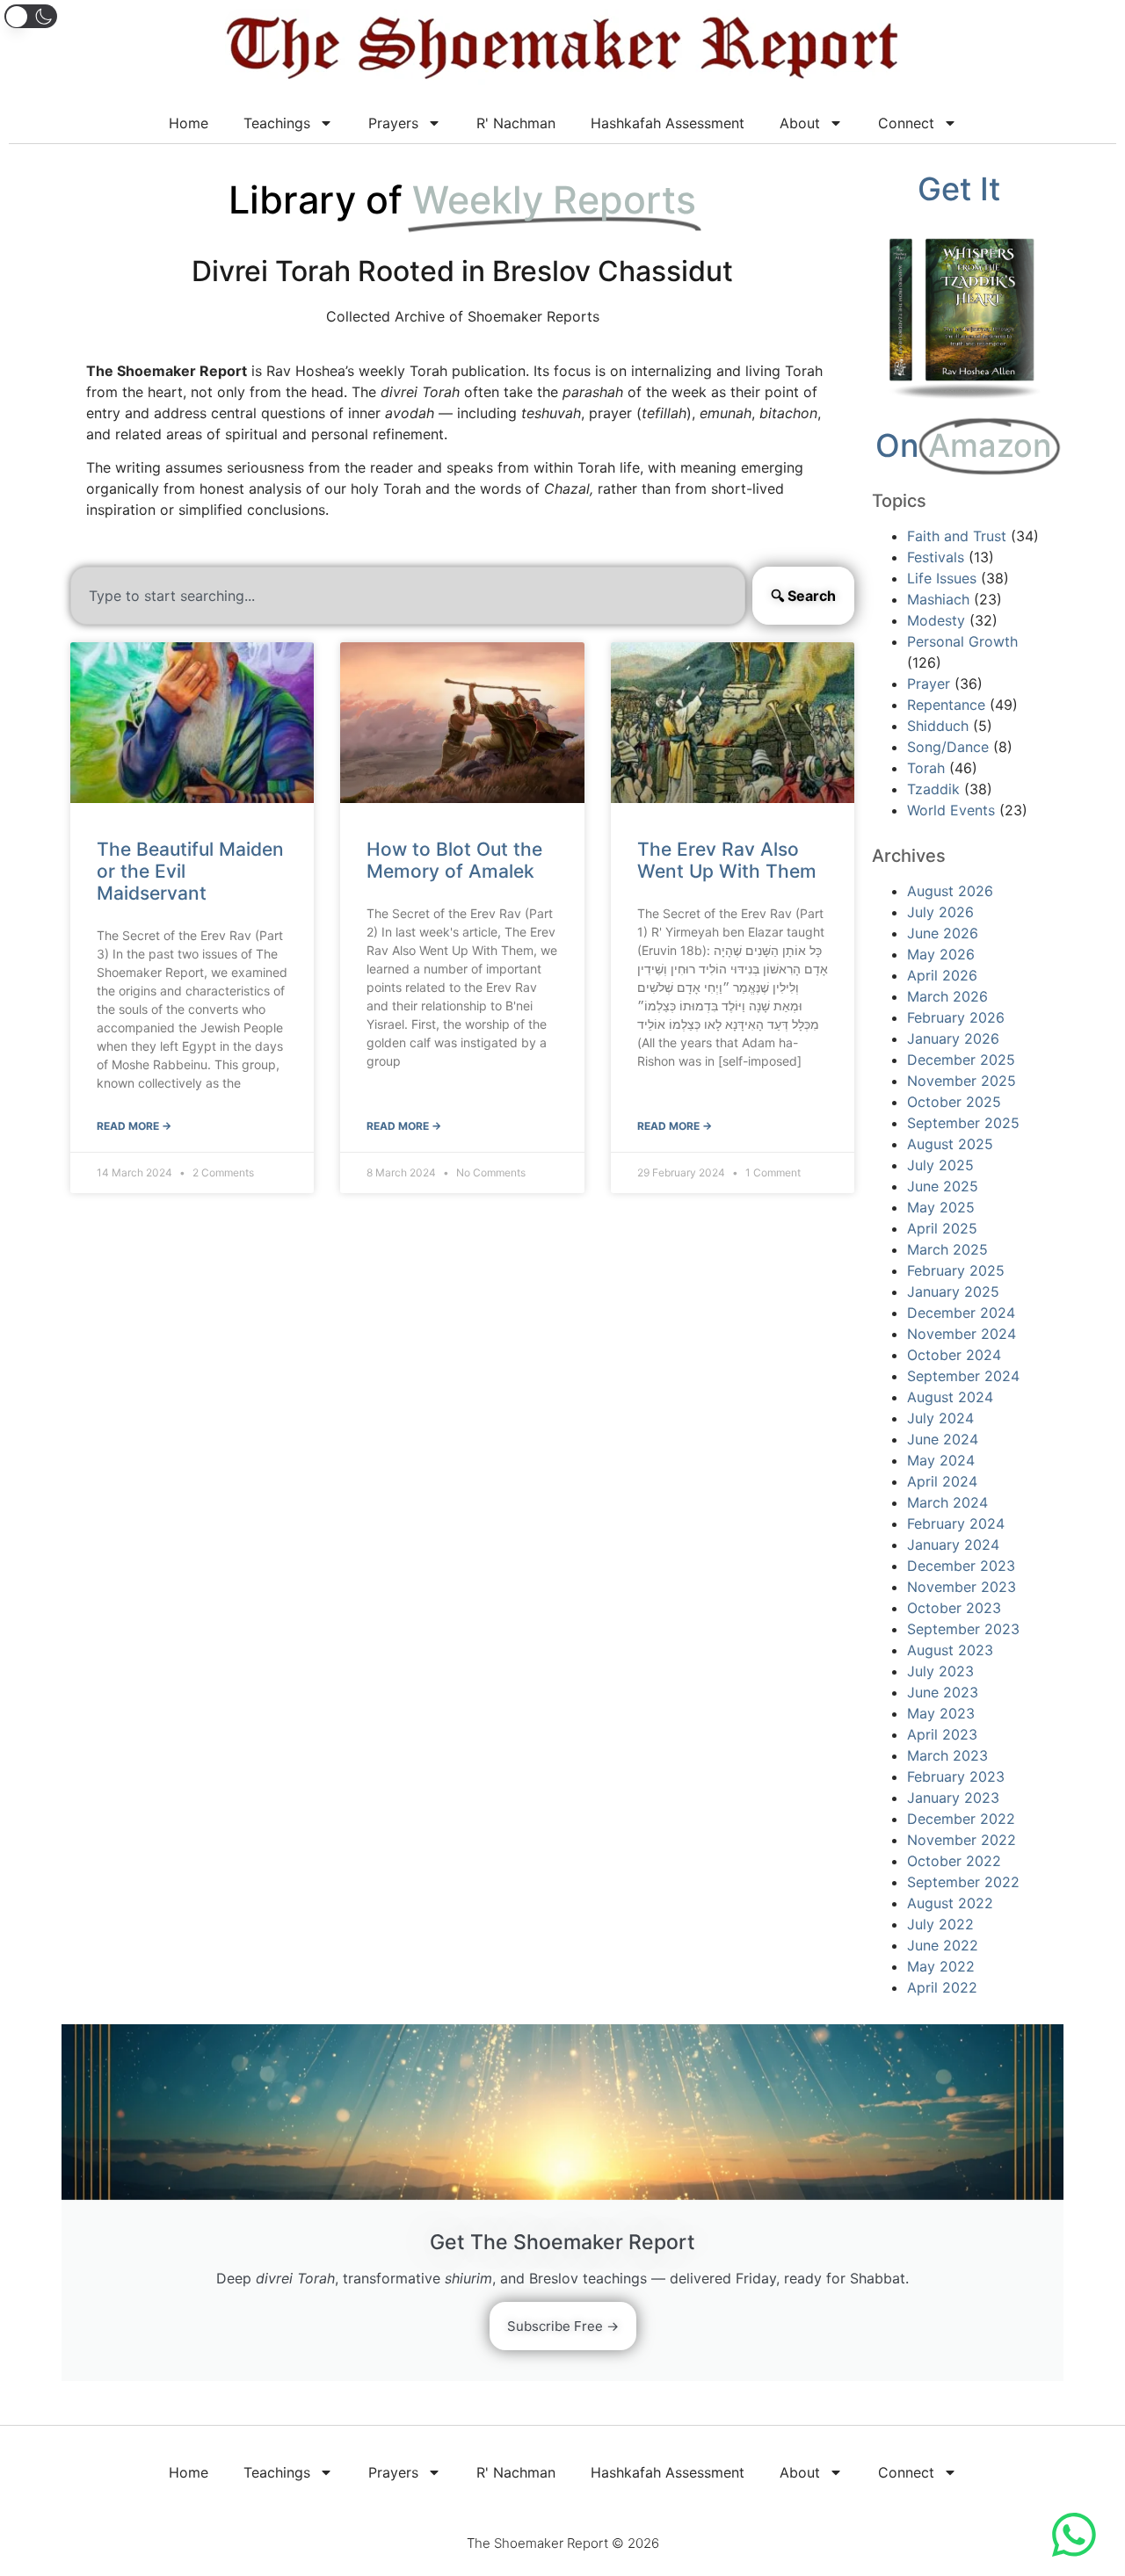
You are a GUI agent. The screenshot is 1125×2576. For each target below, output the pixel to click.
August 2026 (950, 891)
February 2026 (956, 1017)
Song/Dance (948, 747)
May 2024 (941, 1460)
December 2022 (961, 1819)
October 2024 (954, 1355)
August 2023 (950, 1650)
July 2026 (940, 912)
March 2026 (947, 996)
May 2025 (941, 1207)
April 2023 (942, 1734)
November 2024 (962, 1334)
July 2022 (940, 1924)
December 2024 (961, 1313)
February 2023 (956, 1776)
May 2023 (941, 1713)
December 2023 (961, 1566)
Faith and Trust (957, 536)
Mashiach (938, 599)
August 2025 (950, 1144)
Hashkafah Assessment (668, 123)
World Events (951, 810)
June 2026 (943, 933)
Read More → (134, 1126)
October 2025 (954, 1102)
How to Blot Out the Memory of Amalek (454, 860)
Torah (926, 768)
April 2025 (942, 1228)
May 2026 (941, 954)
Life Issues (942, 578)
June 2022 (943, 1945)
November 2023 (962, 1587)
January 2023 (953, 1798)
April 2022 (942, 1987)
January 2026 (953, 1038)
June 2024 (943, 1439)
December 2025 (961, 1060)
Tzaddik (933, 789)
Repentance (946, 705)
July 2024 (940, 1418)
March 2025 (947, 1249)
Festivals (936, 557)
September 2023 (963, 1629)
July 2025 (940, 1165)
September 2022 (963, 1882)
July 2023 (940, 1671)
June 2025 (943, 1186)
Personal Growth (962, 641)
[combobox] (408, 596)
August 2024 (950, 1397)
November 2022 (962, 1840)
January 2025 (953, 1292)
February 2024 (956, 1523)
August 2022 (950, 1903)
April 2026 (942, 975)
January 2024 (953, 1545)
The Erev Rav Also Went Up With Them (727, 860)
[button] (31, 16)
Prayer (929, 684)
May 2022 (941, 1966)
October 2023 (954, 1608)
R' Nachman (516, 123)
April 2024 (942, 1481)
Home (189, 123)
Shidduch (938, 726)
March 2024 (947, 1502)
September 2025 (963, 1123)
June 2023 (943, 1692)
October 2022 (954, 1861)
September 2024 (963, 1376)
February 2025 (956, 1270)
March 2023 (947, 1755)
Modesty (936, 620)
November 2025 (962, 1081)
